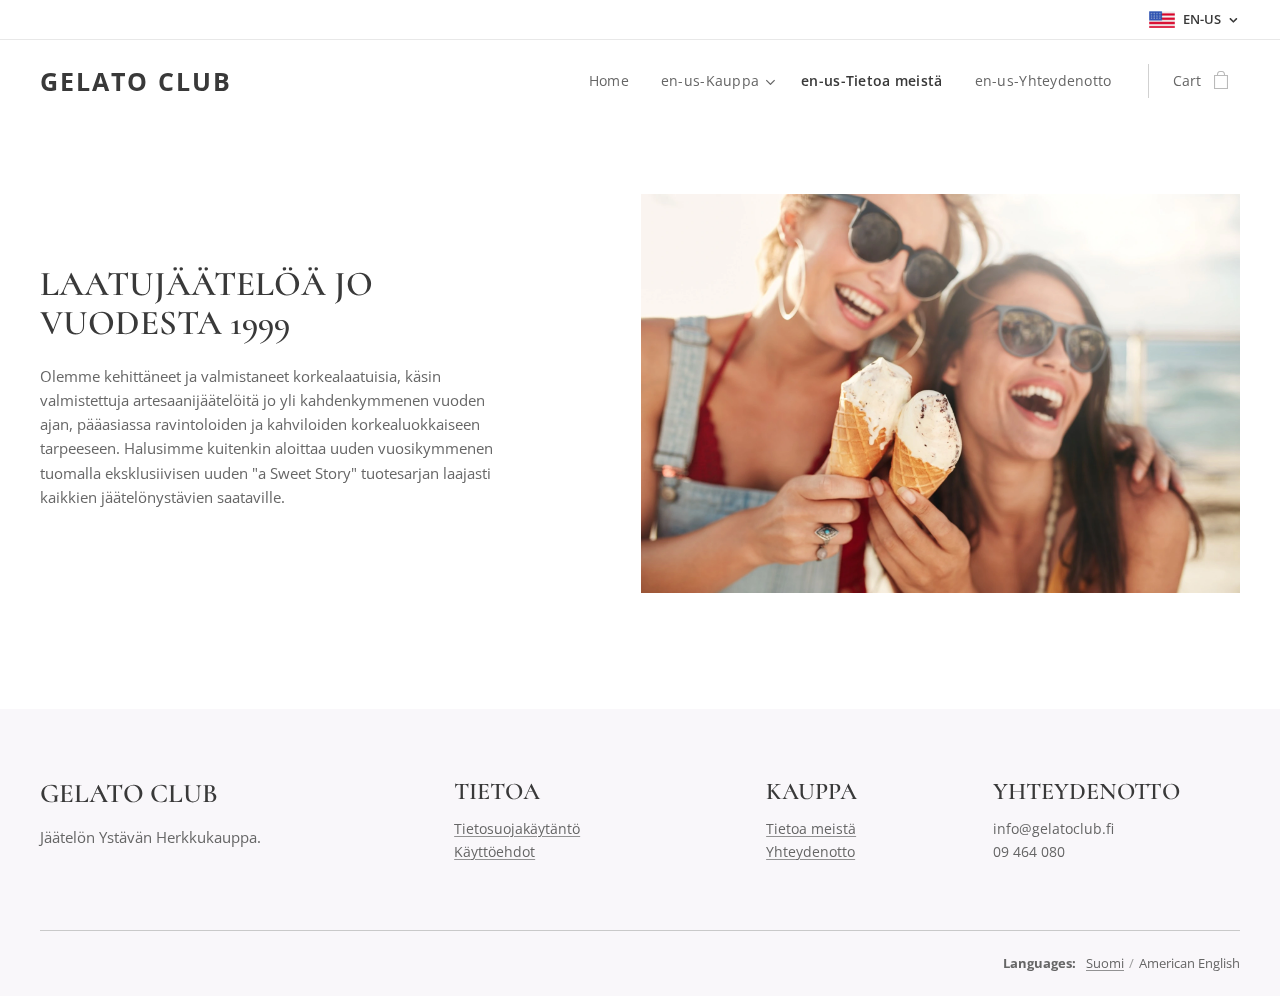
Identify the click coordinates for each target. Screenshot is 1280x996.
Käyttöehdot (494, 851)
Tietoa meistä (811, 828)
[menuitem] (614, 81)
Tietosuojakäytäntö (517, 828)
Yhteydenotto (810, 851)
